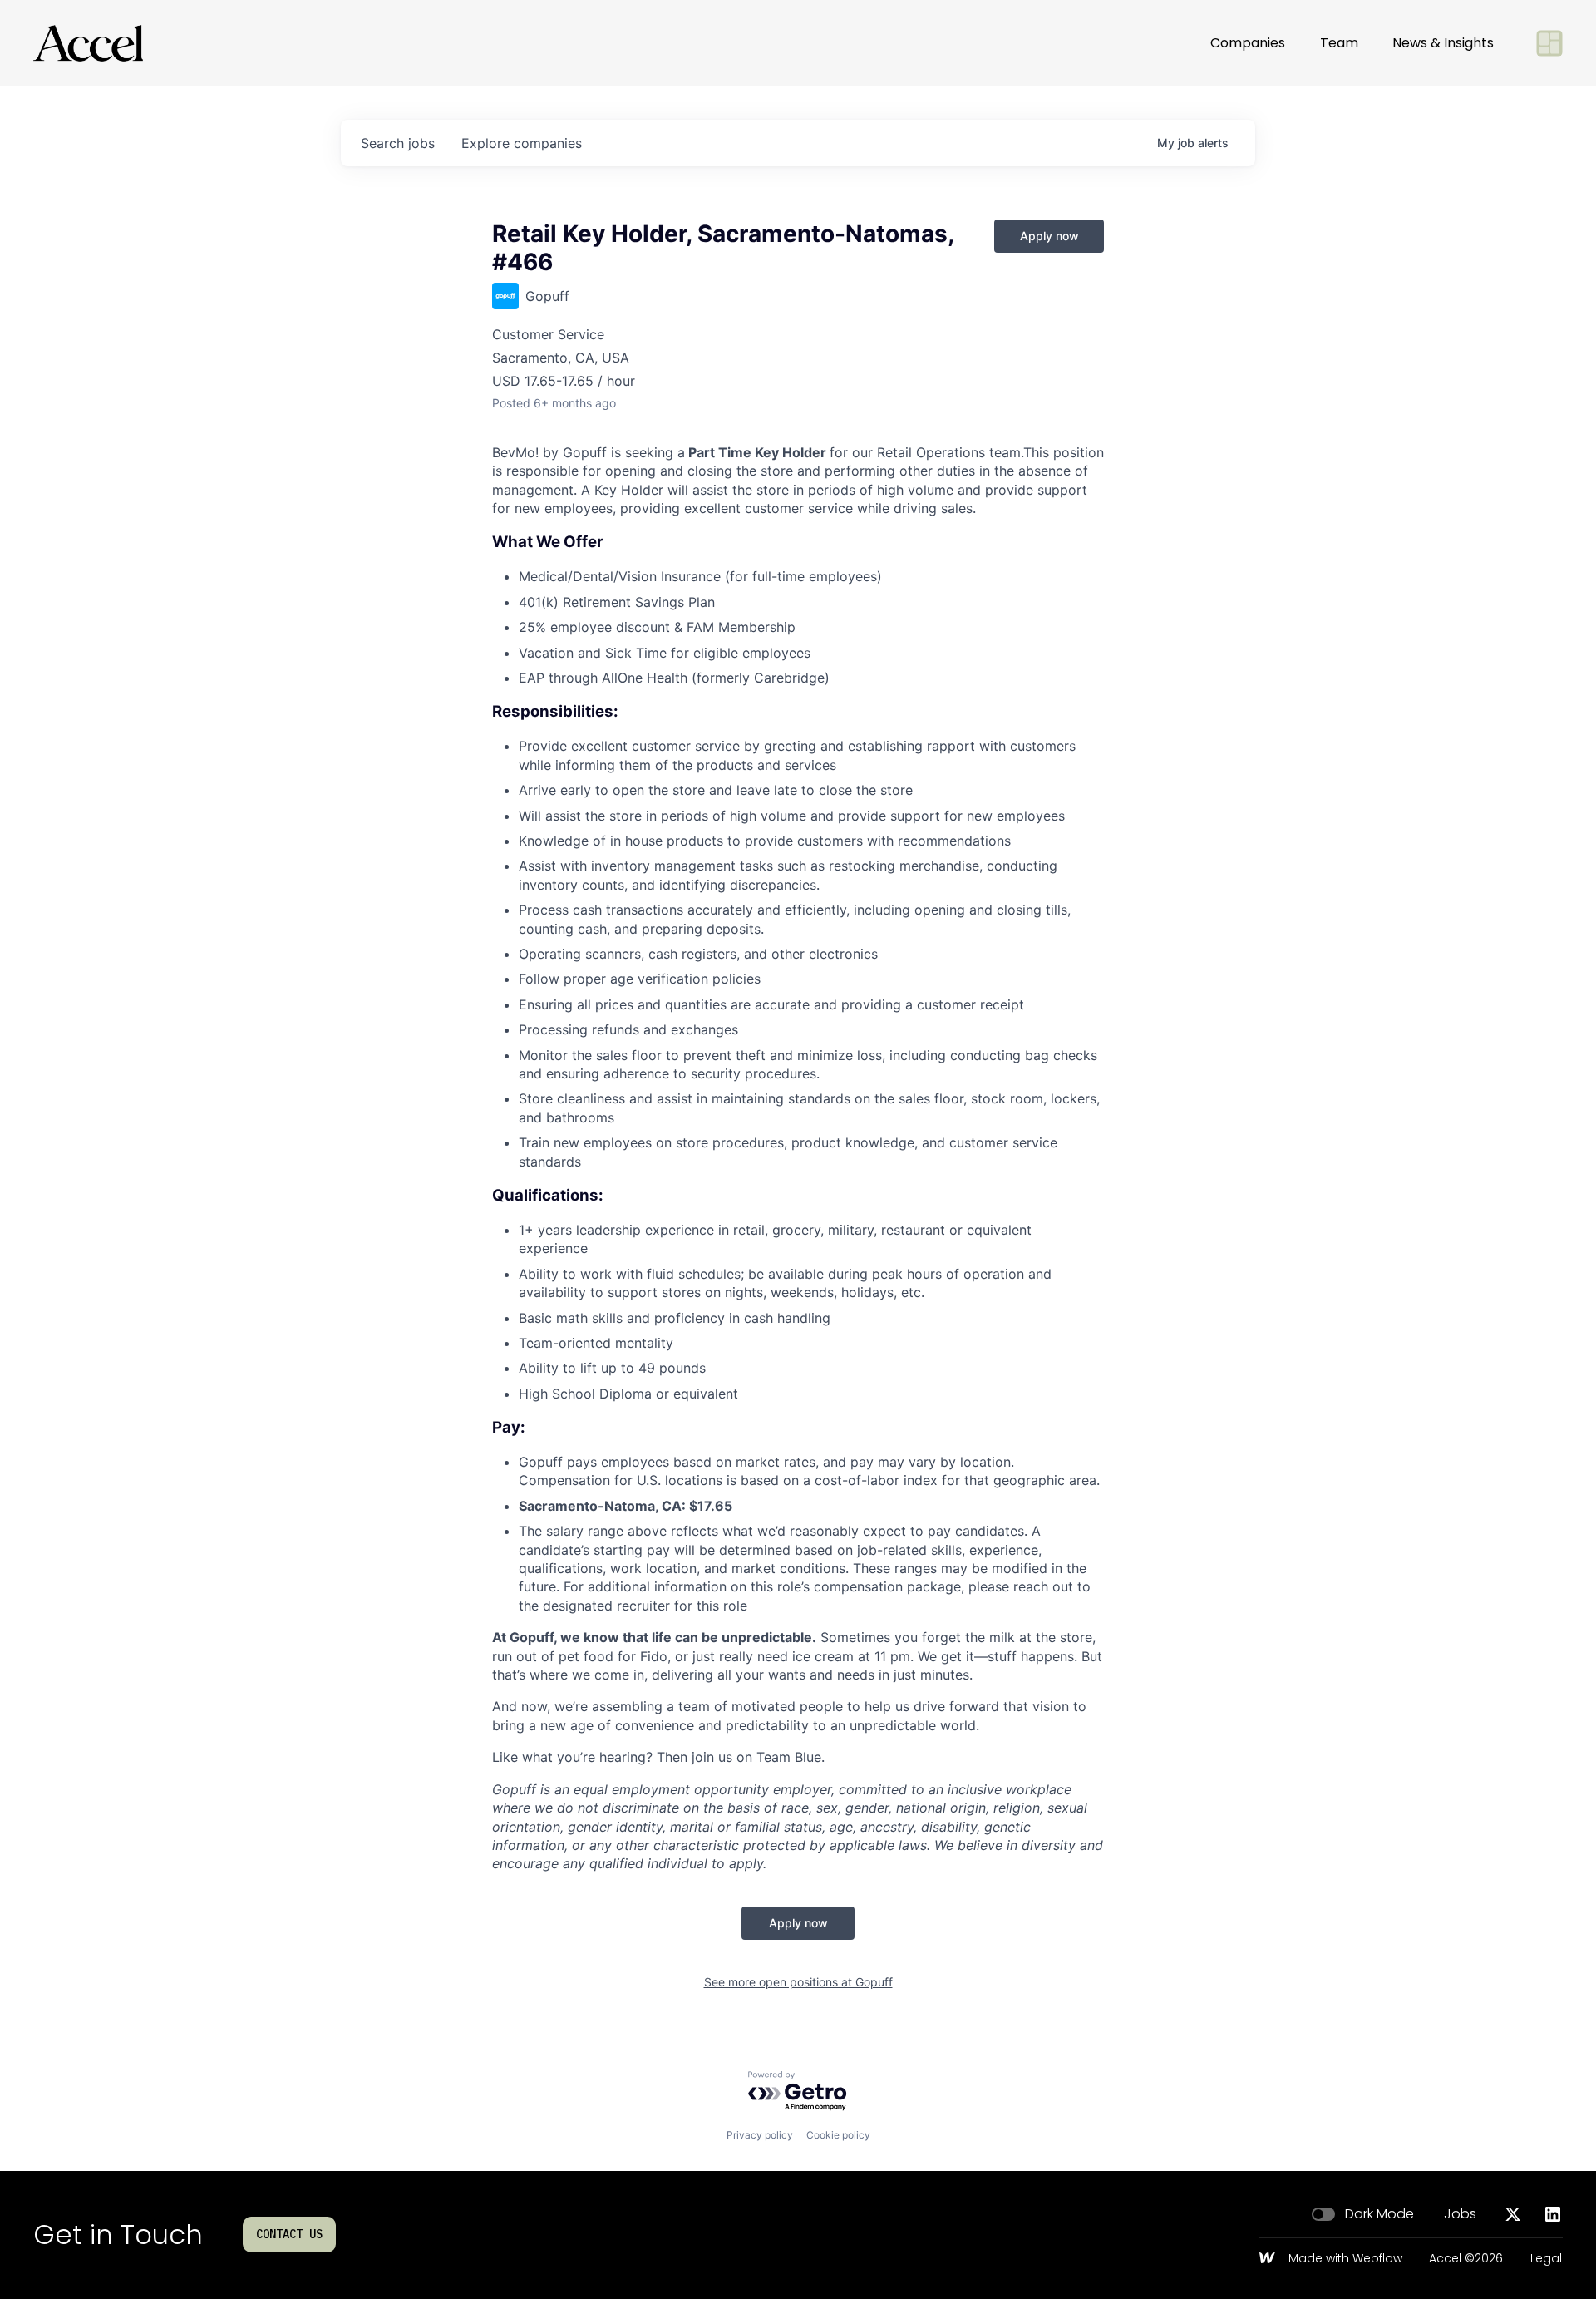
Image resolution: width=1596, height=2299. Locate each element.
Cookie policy (838, 2135)
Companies (1248, 43)
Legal (1546, 2259)
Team (1339, 43)
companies (522, 143)
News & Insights (1443, 43)
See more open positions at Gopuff (798, 1982)
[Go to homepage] (88, 43)
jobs (398, 143)
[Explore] (1549, 43)
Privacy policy (760, 2135)
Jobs (1460, 2214)
